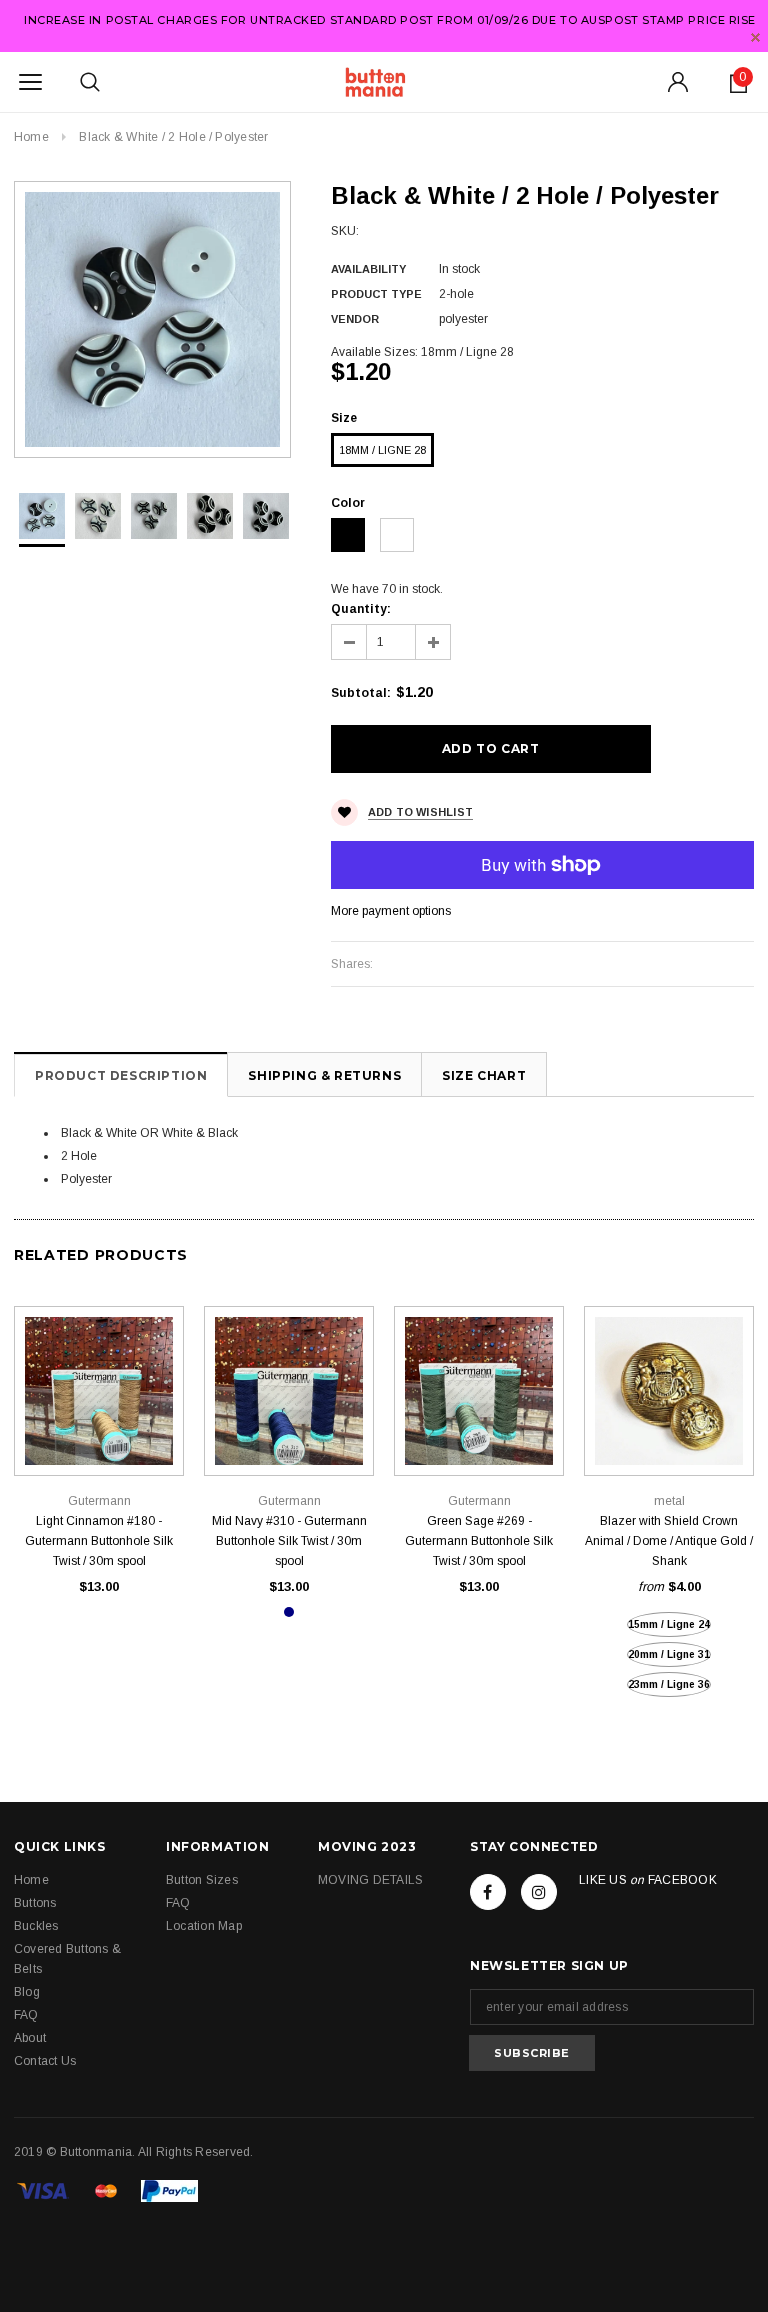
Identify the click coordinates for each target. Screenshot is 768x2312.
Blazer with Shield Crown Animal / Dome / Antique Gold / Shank (669, 1541)
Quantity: (361, 609)
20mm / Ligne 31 (669, 1654)
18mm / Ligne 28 (382, 450)
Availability (368, 269)
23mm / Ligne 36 (669, 1684)
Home (31, 137)
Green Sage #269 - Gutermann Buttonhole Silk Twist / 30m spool (479, 1541)
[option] (152, 319)
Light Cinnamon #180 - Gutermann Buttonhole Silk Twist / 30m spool (99, 1541)
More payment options (391, 911)
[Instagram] (539, 1892)
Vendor (355, 319)
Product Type (376, 294)
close (755, 37)
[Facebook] (488, 1892)
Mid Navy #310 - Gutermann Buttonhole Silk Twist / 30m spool (289, 1541)
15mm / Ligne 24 (669, 1624)
